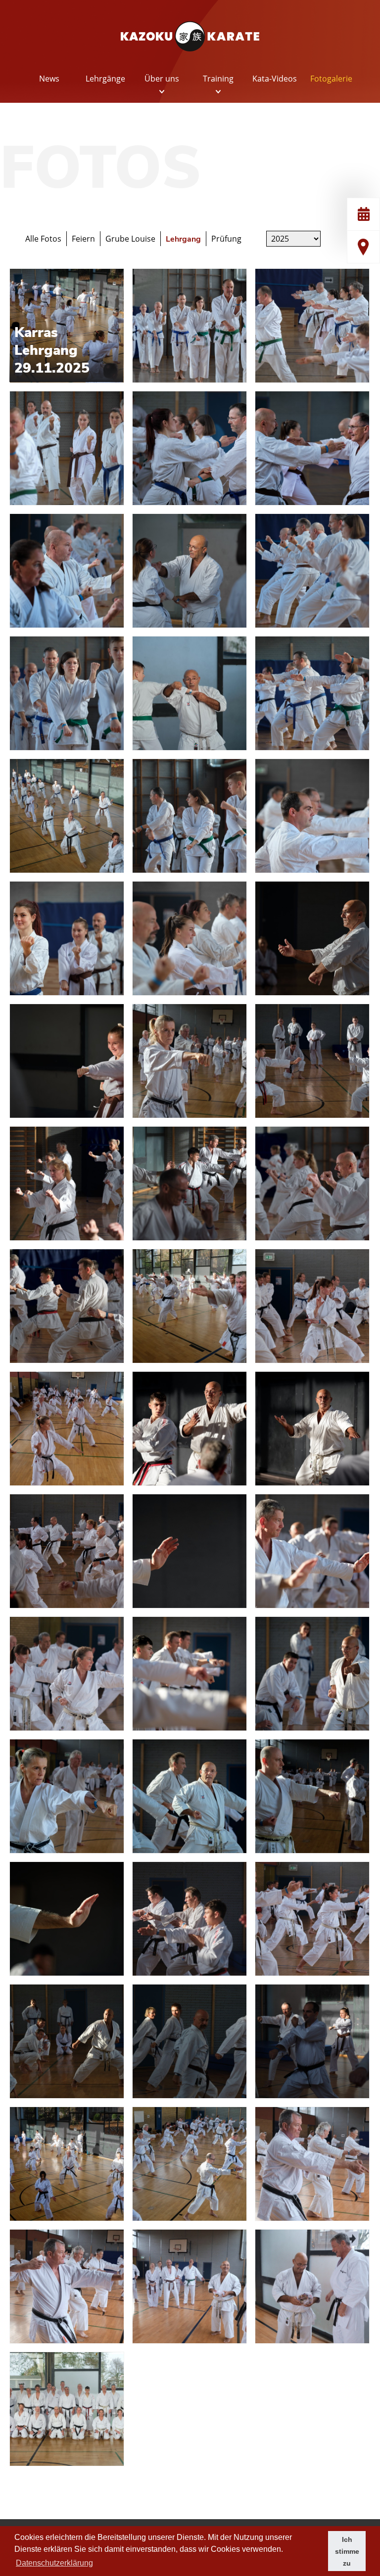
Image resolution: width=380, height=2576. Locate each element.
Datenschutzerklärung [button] (54, 2563)
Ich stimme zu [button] (347, 2551)
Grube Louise (130, 239)
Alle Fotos (43, 239)
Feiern (83, 239)
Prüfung (226, 239)
